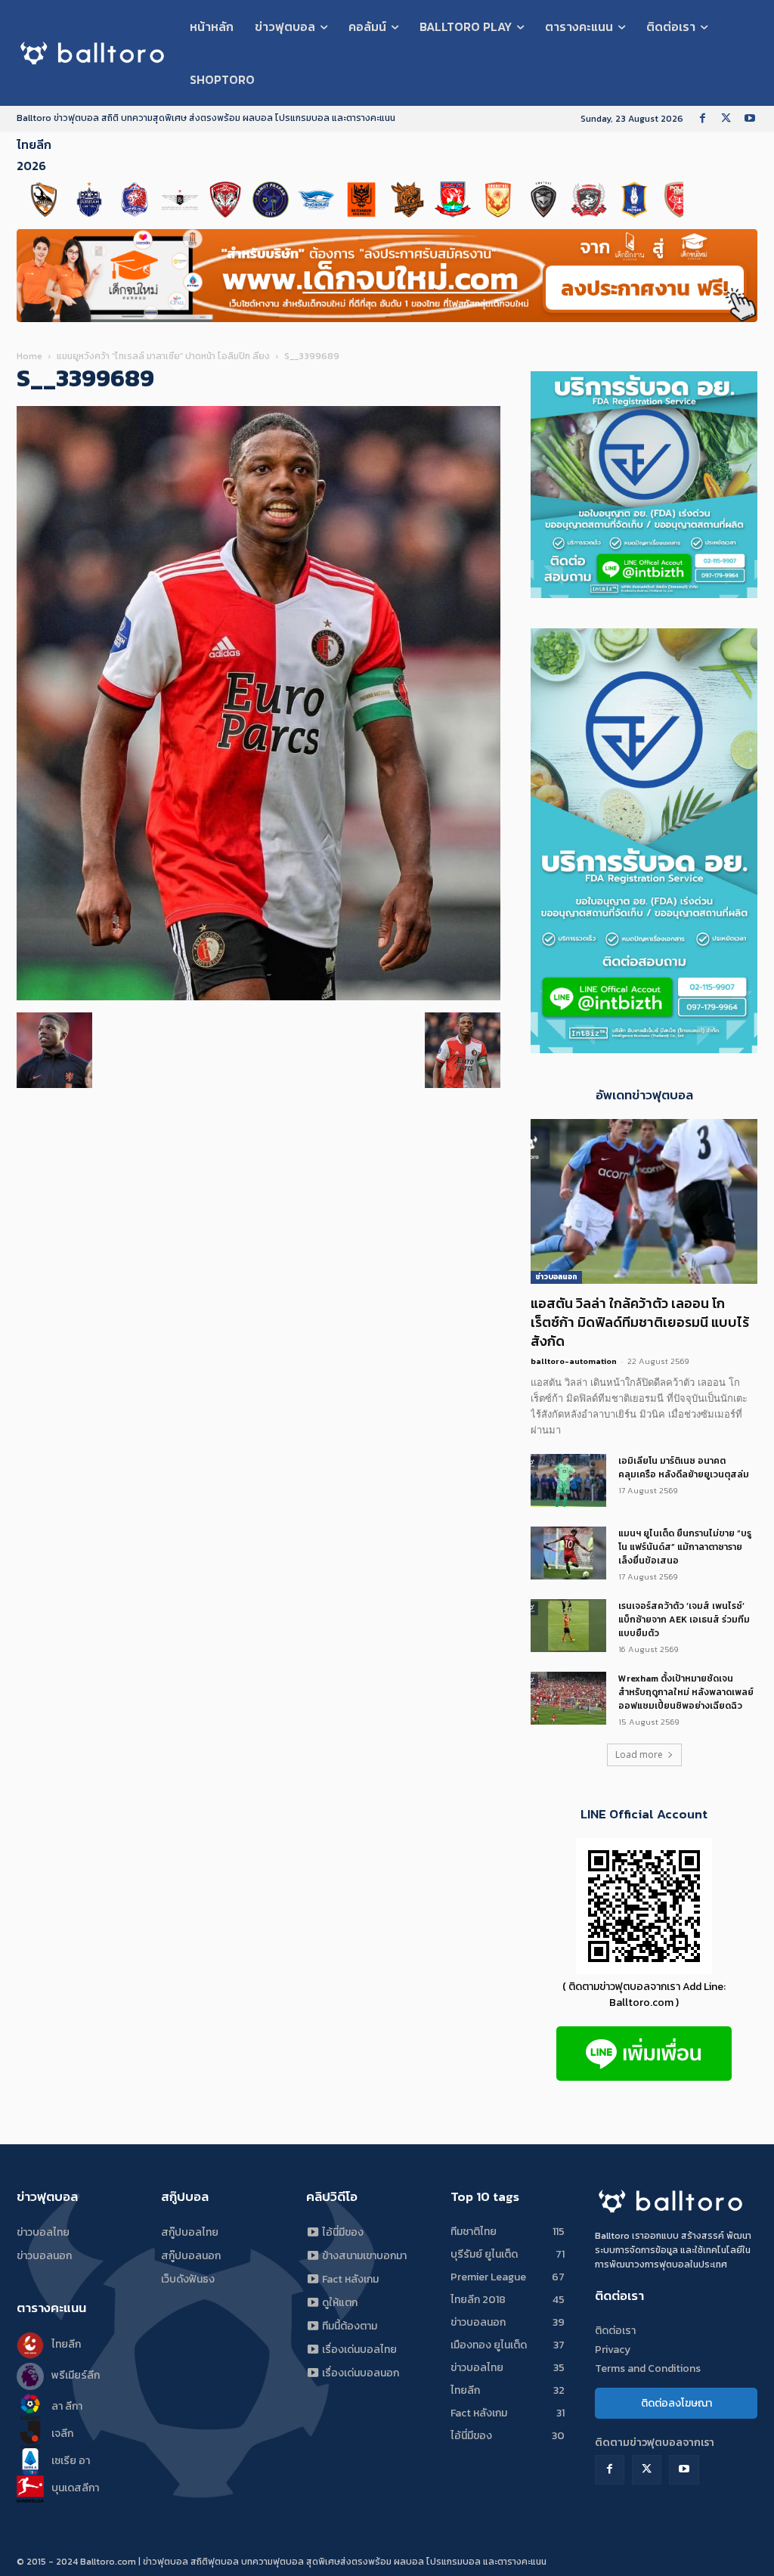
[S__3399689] (259, 997)
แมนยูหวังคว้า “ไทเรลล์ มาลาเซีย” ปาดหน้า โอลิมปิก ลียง (163, 356)
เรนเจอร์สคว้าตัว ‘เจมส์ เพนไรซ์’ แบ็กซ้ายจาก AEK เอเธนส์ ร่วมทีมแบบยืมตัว (684, 1620)
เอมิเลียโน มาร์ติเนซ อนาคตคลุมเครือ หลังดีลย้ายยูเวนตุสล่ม (684, 1468)
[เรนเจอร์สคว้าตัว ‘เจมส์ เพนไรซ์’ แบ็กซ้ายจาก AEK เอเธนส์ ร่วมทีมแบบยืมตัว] (568, 1626)
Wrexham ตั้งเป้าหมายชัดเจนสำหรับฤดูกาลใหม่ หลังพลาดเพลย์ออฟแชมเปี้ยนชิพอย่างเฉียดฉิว (686, 1692)
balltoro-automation (574, 1361)
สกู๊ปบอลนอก (191, 2256)
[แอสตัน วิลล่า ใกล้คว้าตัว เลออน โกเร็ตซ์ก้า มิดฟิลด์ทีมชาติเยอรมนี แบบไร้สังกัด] (644, 1201)
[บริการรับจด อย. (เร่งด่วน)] (644, 594)
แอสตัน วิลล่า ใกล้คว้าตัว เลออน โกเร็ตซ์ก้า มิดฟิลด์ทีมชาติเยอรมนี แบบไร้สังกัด (640, 1322)
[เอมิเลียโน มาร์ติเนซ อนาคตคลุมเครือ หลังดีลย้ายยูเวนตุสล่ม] (568, 1480)
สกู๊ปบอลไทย (190, 2232)
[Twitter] (726, 119)
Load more (639, 1755)
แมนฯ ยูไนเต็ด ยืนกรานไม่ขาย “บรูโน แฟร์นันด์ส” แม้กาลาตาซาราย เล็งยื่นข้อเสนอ (685, 1547)
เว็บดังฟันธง (188, 2279)
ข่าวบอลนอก (556, 1277)
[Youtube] (749, 119)
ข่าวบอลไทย (43, 2232)
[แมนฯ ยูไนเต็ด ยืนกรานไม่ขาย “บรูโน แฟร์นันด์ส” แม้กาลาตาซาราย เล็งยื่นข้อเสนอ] (568, 1553)
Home (29, 356)
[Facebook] (703, 119)
